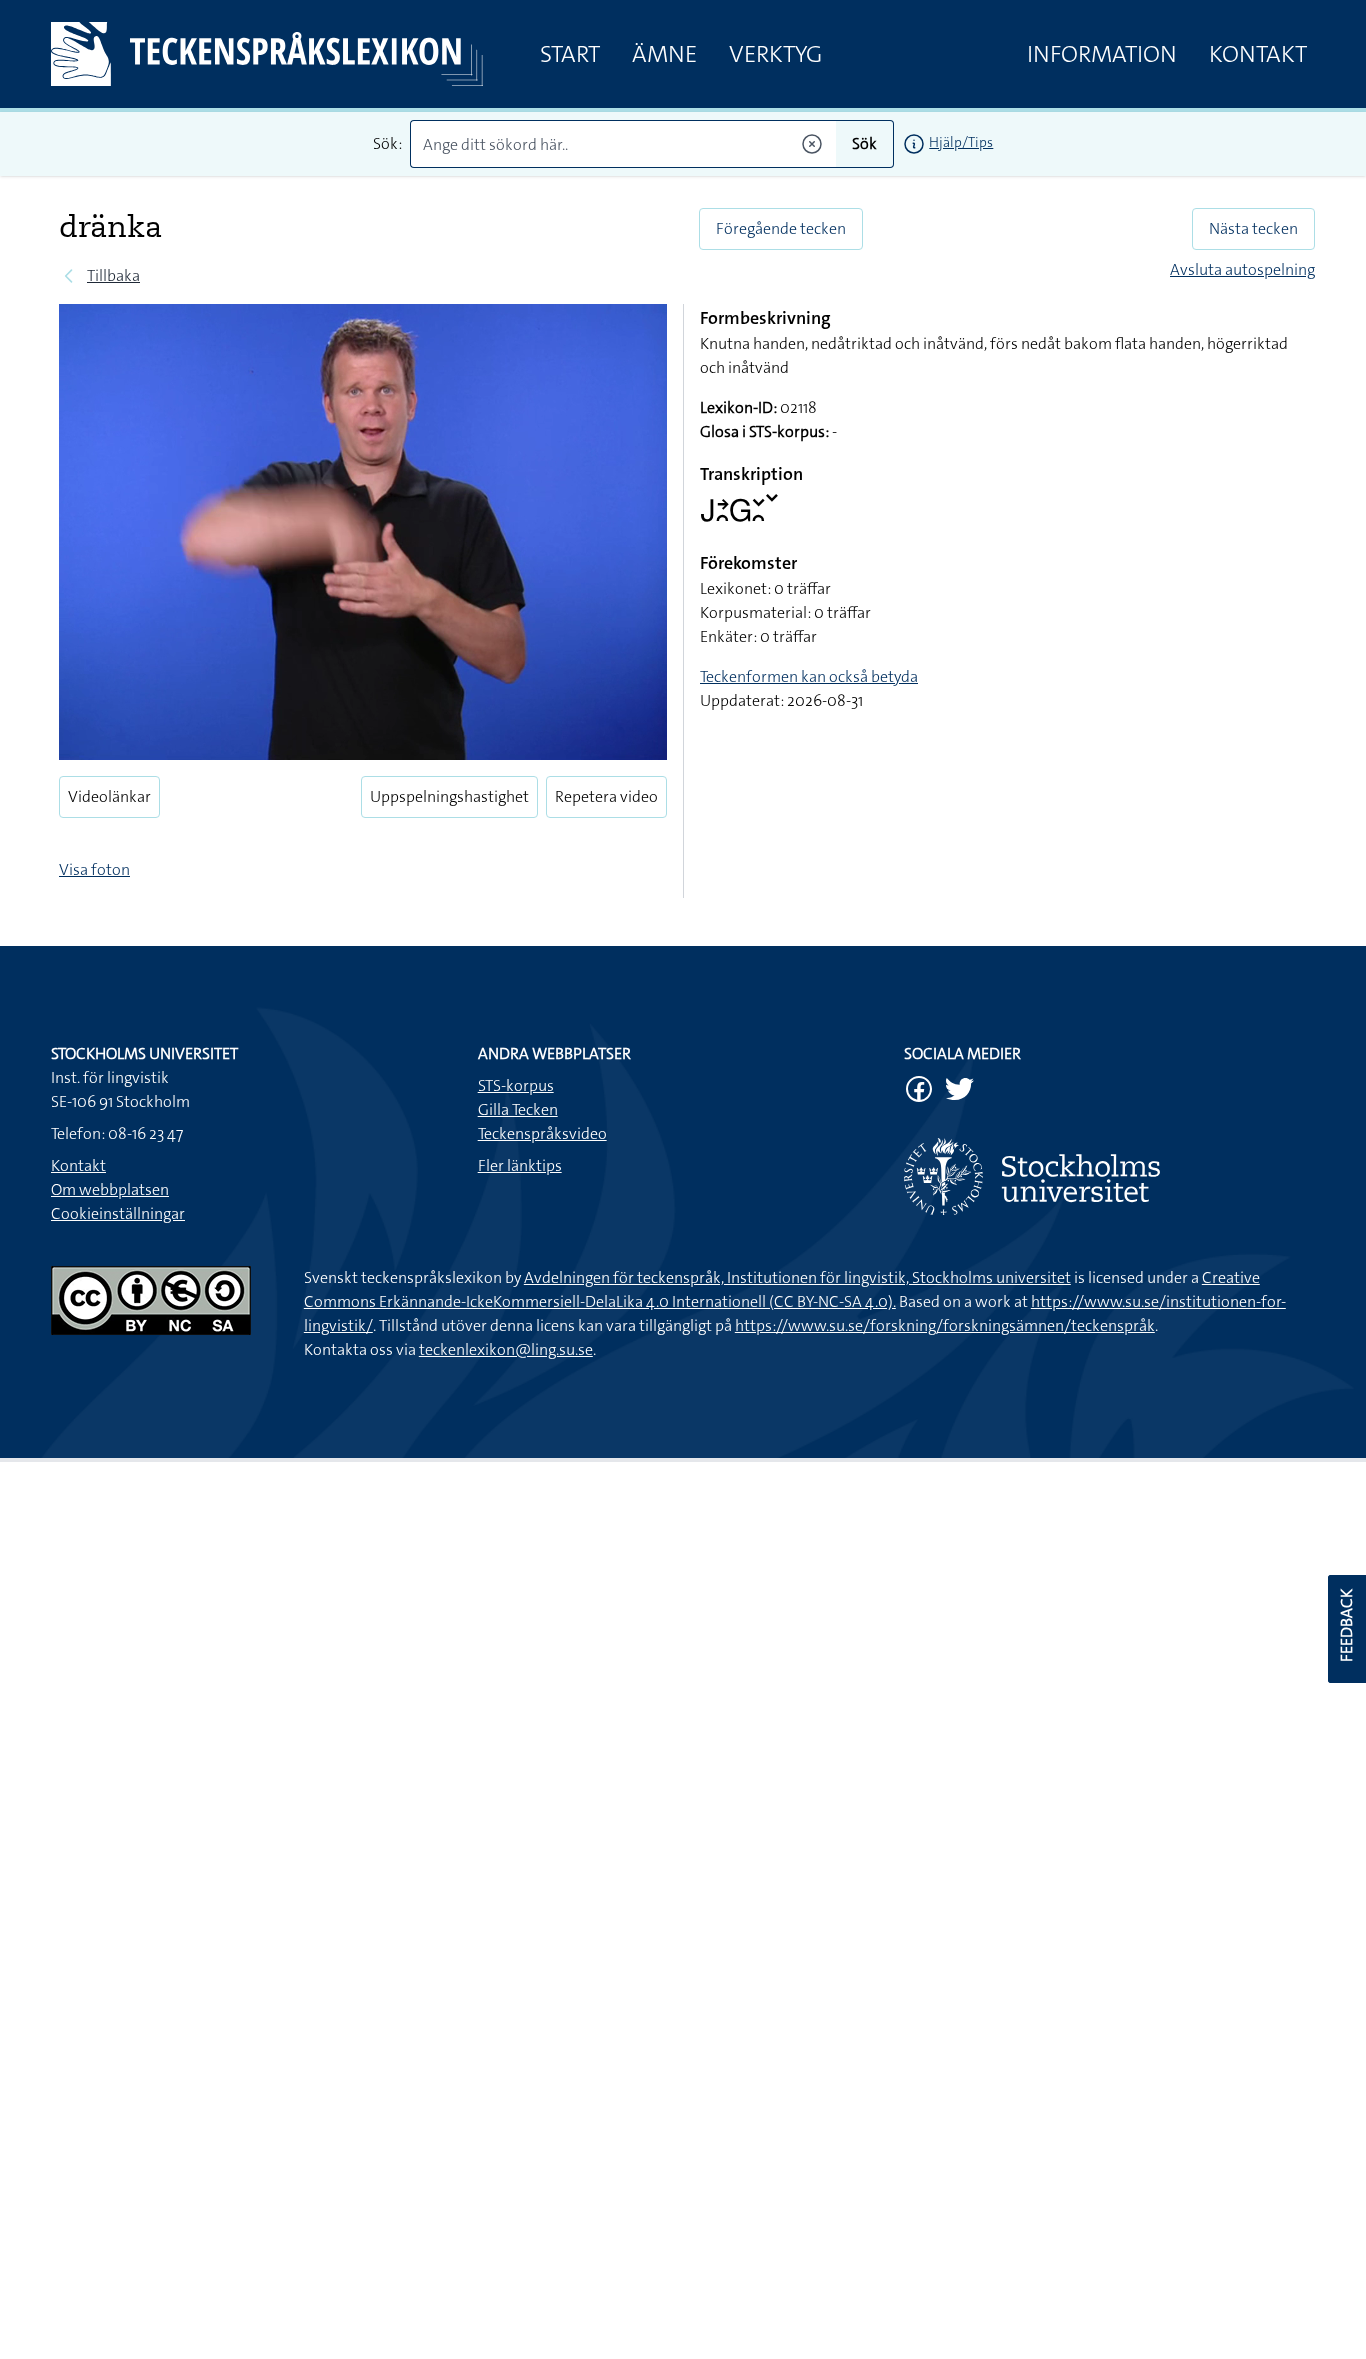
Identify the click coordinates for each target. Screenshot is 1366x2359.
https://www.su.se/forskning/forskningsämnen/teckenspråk (945, 1325)
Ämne (664, 54)
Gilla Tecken (518, 1109)
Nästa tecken (1253, 228)
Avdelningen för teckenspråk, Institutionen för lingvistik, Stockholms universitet (797, 1277)
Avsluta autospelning (1242, 269)
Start (570, 54)
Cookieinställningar (118, 1213)
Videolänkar (109, 796)
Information (1102, 54)
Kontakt (1258, 54)
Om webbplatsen (110, 1189)
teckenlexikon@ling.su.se (506, 1349)
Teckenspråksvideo (542, 1133)
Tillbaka (113, 275)
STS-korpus (516, 1085)
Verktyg (775, 54)
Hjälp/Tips (961, 142)
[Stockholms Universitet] (1109, 1176)
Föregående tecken (781, 228)
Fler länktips (520, 1165)
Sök (864, 143)
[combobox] (623, 144)
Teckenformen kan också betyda (809, 676)
